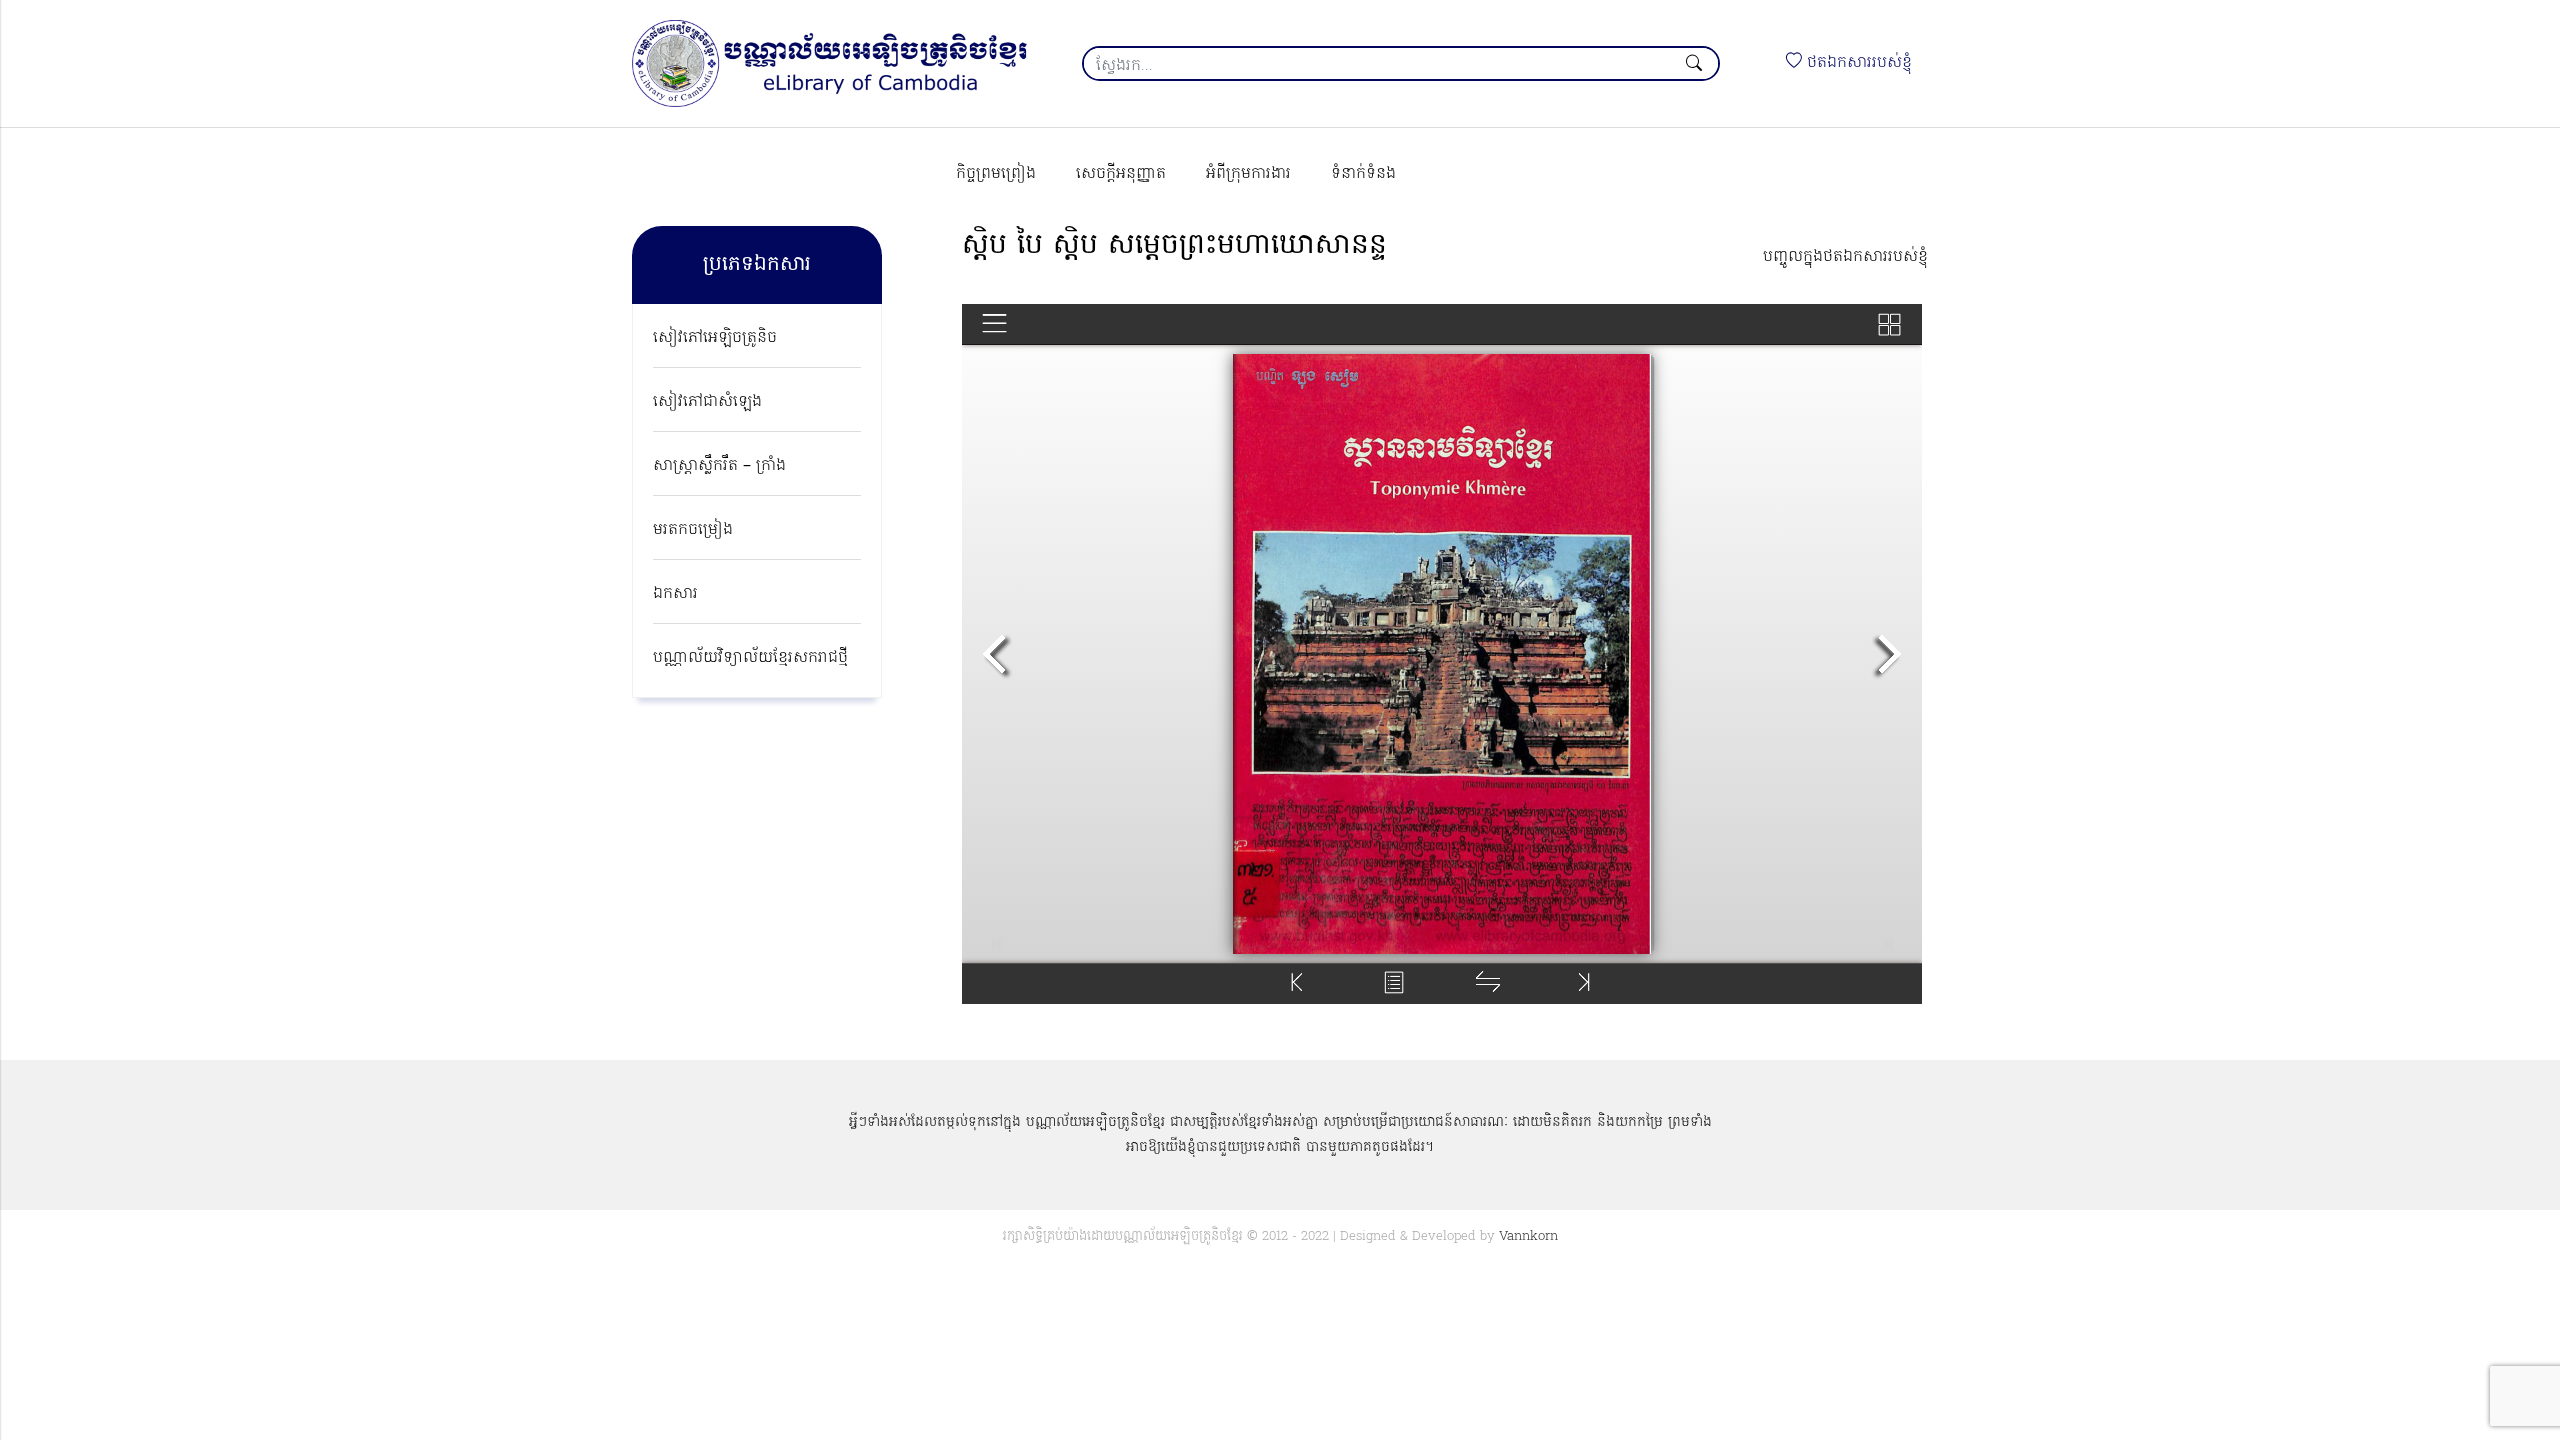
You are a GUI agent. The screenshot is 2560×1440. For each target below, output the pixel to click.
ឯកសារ (675, 594)
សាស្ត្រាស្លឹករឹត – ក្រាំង (719, 466)
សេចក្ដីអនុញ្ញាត (1121, 174)
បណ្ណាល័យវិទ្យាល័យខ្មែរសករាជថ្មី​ (750, 658)
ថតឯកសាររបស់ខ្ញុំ (1857, 63)
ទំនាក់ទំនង (1363, 174)
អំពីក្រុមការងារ (1248, 174)
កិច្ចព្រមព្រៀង (996, 174)
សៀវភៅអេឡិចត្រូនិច (715, 338)
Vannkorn (1528, 1236)
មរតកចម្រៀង (693, 530)
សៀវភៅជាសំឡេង (707, 402)
